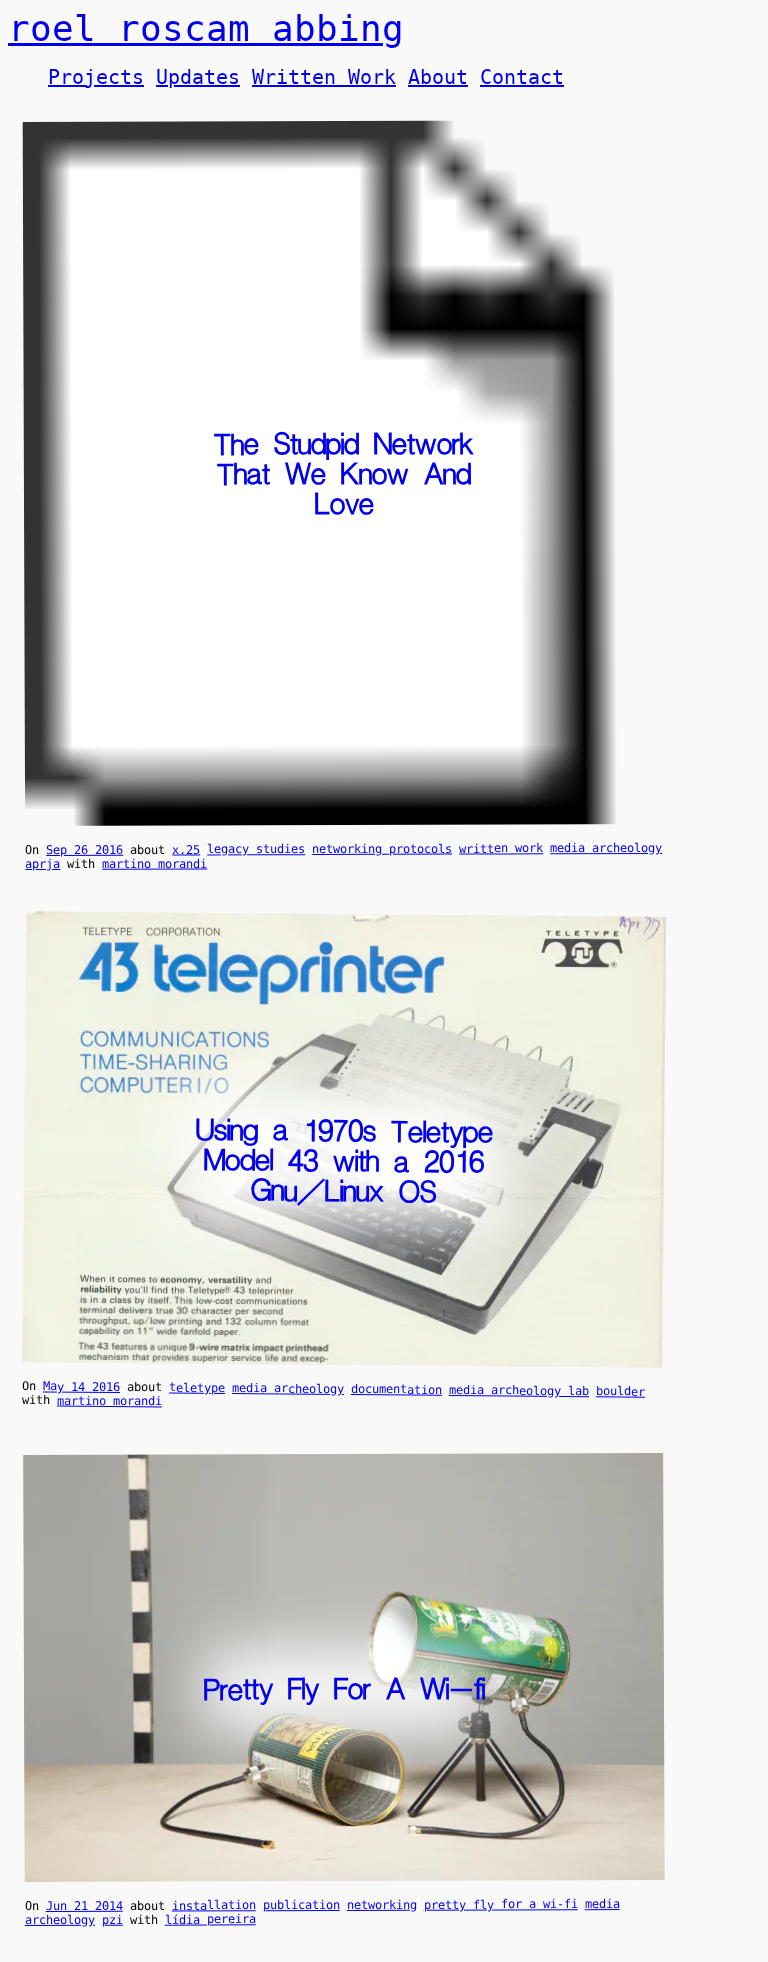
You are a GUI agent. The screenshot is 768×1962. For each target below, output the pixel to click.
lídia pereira (210, 1919)
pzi (112, 1920)
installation (214, 1905)
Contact (522, 77)
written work (501, 848)
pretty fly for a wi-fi (501, 1904)
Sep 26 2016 (84, 850)
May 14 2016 (81, 1386)
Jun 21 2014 (84, 1906)
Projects (96, 77)
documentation (396, 1389)
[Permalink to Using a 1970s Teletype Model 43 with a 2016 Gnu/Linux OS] (342, 1358)
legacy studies (256, 849)
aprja (42, 864)
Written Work (324, 77)
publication (301, 1905)
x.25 (186, 850)
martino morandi (154, 863)
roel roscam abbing (206, 28)
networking (382, 1905)
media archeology (606, 848)
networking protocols (382, 849)
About (438, 77)
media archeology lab (519, 1390)
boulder (620, 1391)
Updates (198, 77)
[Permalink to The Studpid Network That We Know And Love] (345, 818)
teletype (197, 1387)
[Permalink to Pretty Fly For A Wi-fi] (345, 1874)
